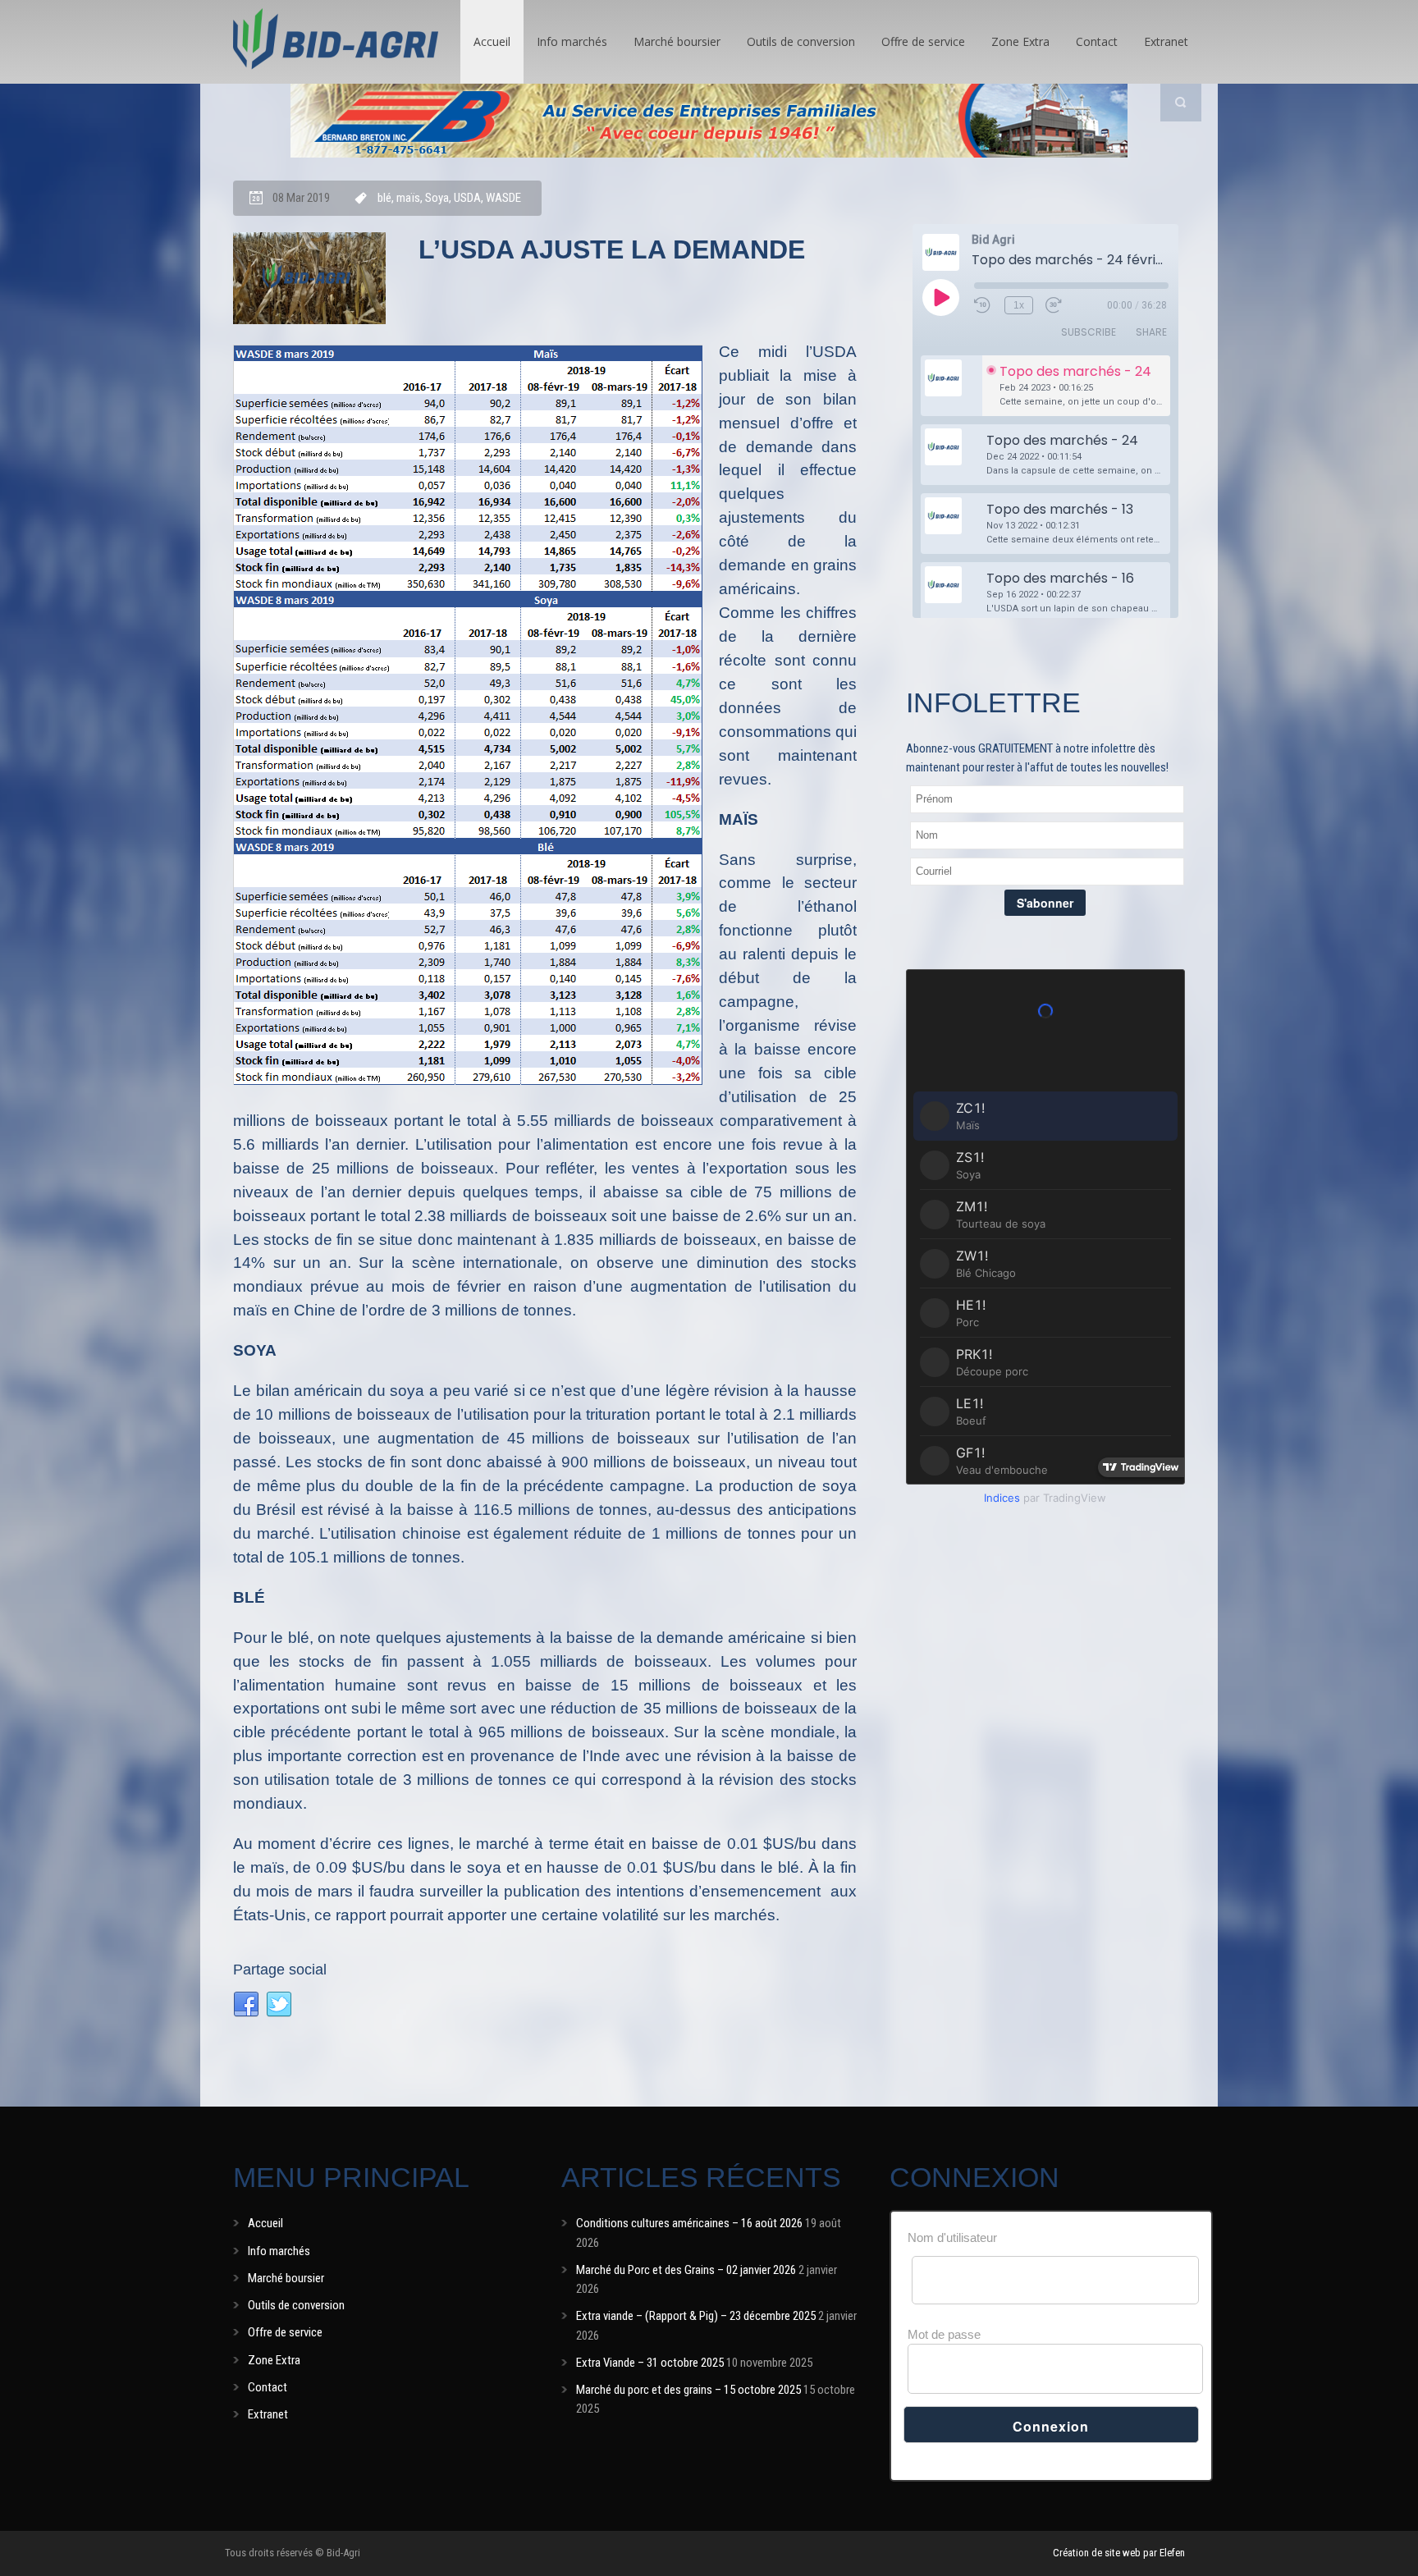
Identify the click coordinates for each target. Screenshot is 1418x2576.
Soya (437, 198)
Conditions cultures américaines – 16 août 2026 (689, 2223)
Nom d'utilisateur (952, 2237)
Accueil (492, 41)
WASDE (503, 198)
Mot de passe (944, 2334)
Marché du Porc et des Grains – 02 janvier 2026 (686, 2270)
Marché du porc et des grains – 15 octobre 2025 (688, 2390)
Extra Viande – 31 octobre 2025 (650, 2363)
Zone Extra (1020, 41)
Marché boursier (677, 41)
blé (384, 198)
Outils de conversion (801, 41)
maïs (408, 198)
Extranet (1166, 41)
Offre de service (923, 41)
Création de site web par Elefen (1119, 2553)
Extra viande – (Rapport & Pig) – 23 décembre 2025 (696, 2316)
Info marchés (572, 41)
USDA (467, 198)
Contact (1097, 41)
